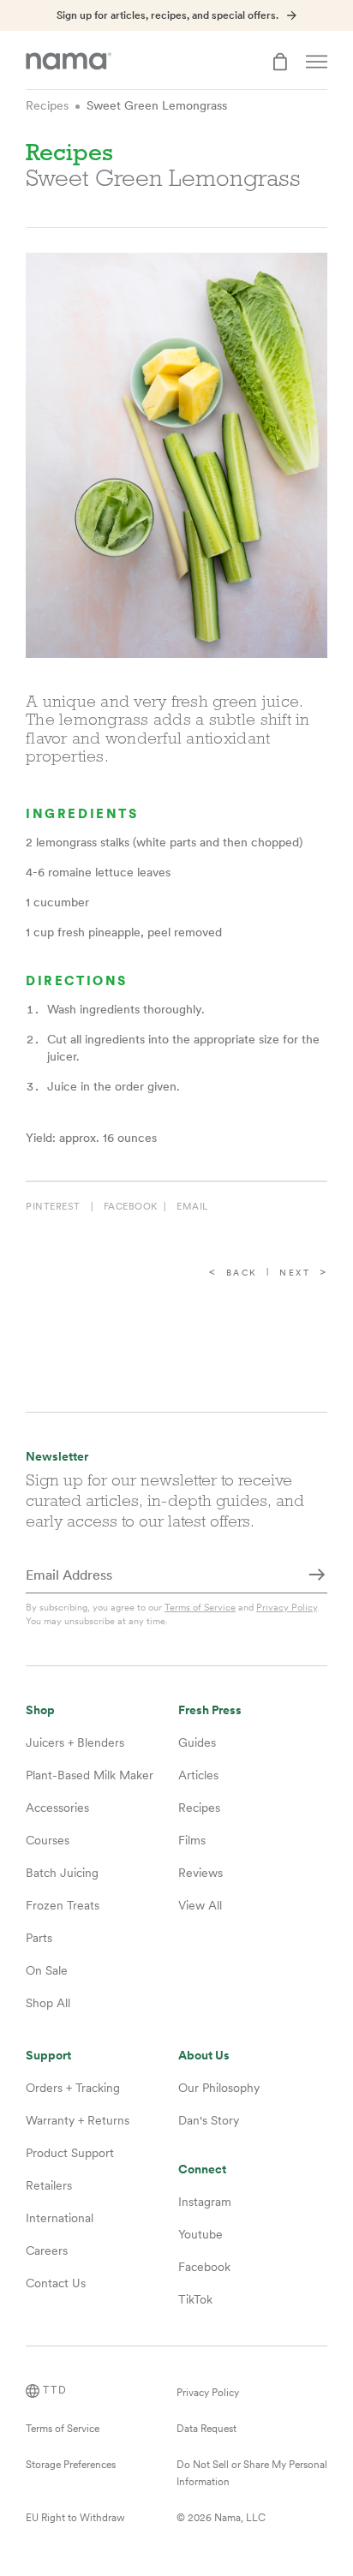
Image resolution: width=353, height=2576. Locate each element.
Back (242, 1273)
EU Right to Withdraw (75, 2518)
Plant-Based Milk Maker (90, 1775)
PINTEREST (53, 1206)
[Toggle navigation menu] (317, 62)
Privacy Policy (287, 1607)
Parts (39, 1938)
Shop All (48, 2003)
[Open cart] (280, 62)
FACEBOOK (131, 1206)
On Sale (47, 1970)
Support (48, 2056)
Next (295, 1273)
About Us (204, 2056)
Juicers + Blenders (75, 1742)
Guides (197, 1742)
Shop (40, 1710)
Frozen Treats (63, 1905)
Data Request (206, 2429)
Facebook (204, 2267)
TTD (55, 2390)
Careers (47, 2250)
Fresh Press (210, 1710)
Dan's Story (209, 2120)
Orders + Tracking (73, 2088)
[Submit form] (317, 1576)
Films (192, 1840)
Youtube (200, 2234)
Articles (198, 1775)
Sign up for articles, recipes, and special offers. (168, 15)
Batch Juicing (62, 1873)
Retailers (49, 2185)
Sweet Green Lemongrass (157, 105)
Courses (48, 1840)
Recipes (47, 105)
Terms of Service (200, 1607)
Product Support (70, 2153)
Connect (202, 2170)
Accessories (57, 1808)
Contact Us (56, 2283)
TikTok (195, 2299)
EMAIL (192, 1206)
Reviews (200, 1873)
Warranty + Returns (78, 2120)
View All (200, 1905)
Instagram (205, 2202)
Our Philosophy (219, 2088)
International (60, 2218)
